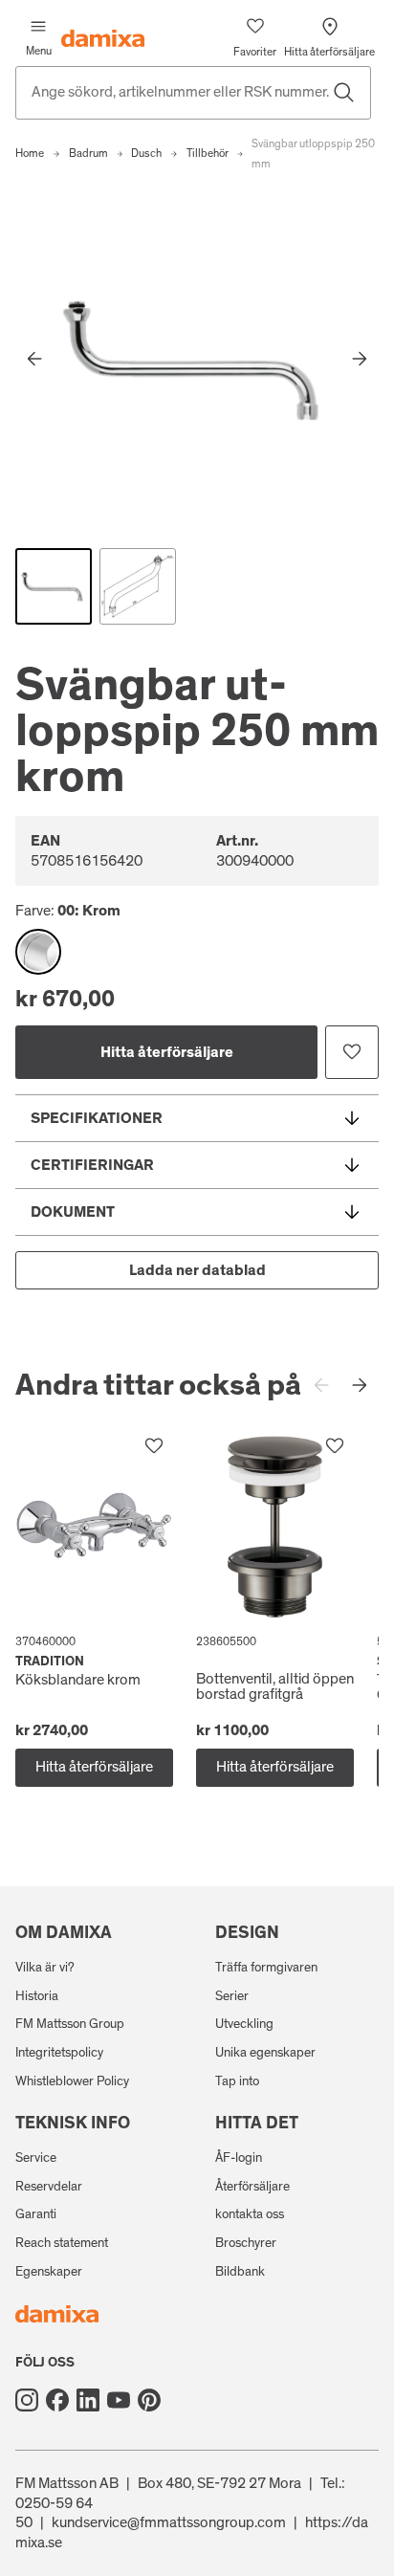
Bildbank (240, 2272)
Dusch (146, 153)
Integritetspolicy (59, 2053)
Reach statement (62, 2243)
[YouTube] (119, 2400)
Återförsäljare (252, 2187)
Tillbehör (208, 153)
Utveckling (244, 2024)
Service (36, 2158)
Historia (37, 1996)
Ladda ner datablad (197, 1270)
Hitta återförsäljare (167, 1052)
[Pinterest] (149, 2400)
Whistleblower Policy (72, 2081)
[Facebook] (57, 2400)
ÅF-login (239, 2158)
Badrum (88, 153)
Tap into (237, 2081)
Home (30, 153)
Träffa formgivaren (266, 1968)
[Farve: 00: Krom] (38, 952)
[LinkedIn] (88, 2400)
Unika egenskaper (265, 2053)
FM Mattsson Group (70, 2024)
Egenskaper (49, 2272)
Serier (232, 1996)
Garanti (36, 2214)
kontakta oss (250, 2214)
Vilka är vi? (45, 1968)
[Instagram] (27, 2400)
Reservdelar (49, 2187)
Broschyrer (246, 2243)
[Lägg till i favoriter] (352, 1052)
